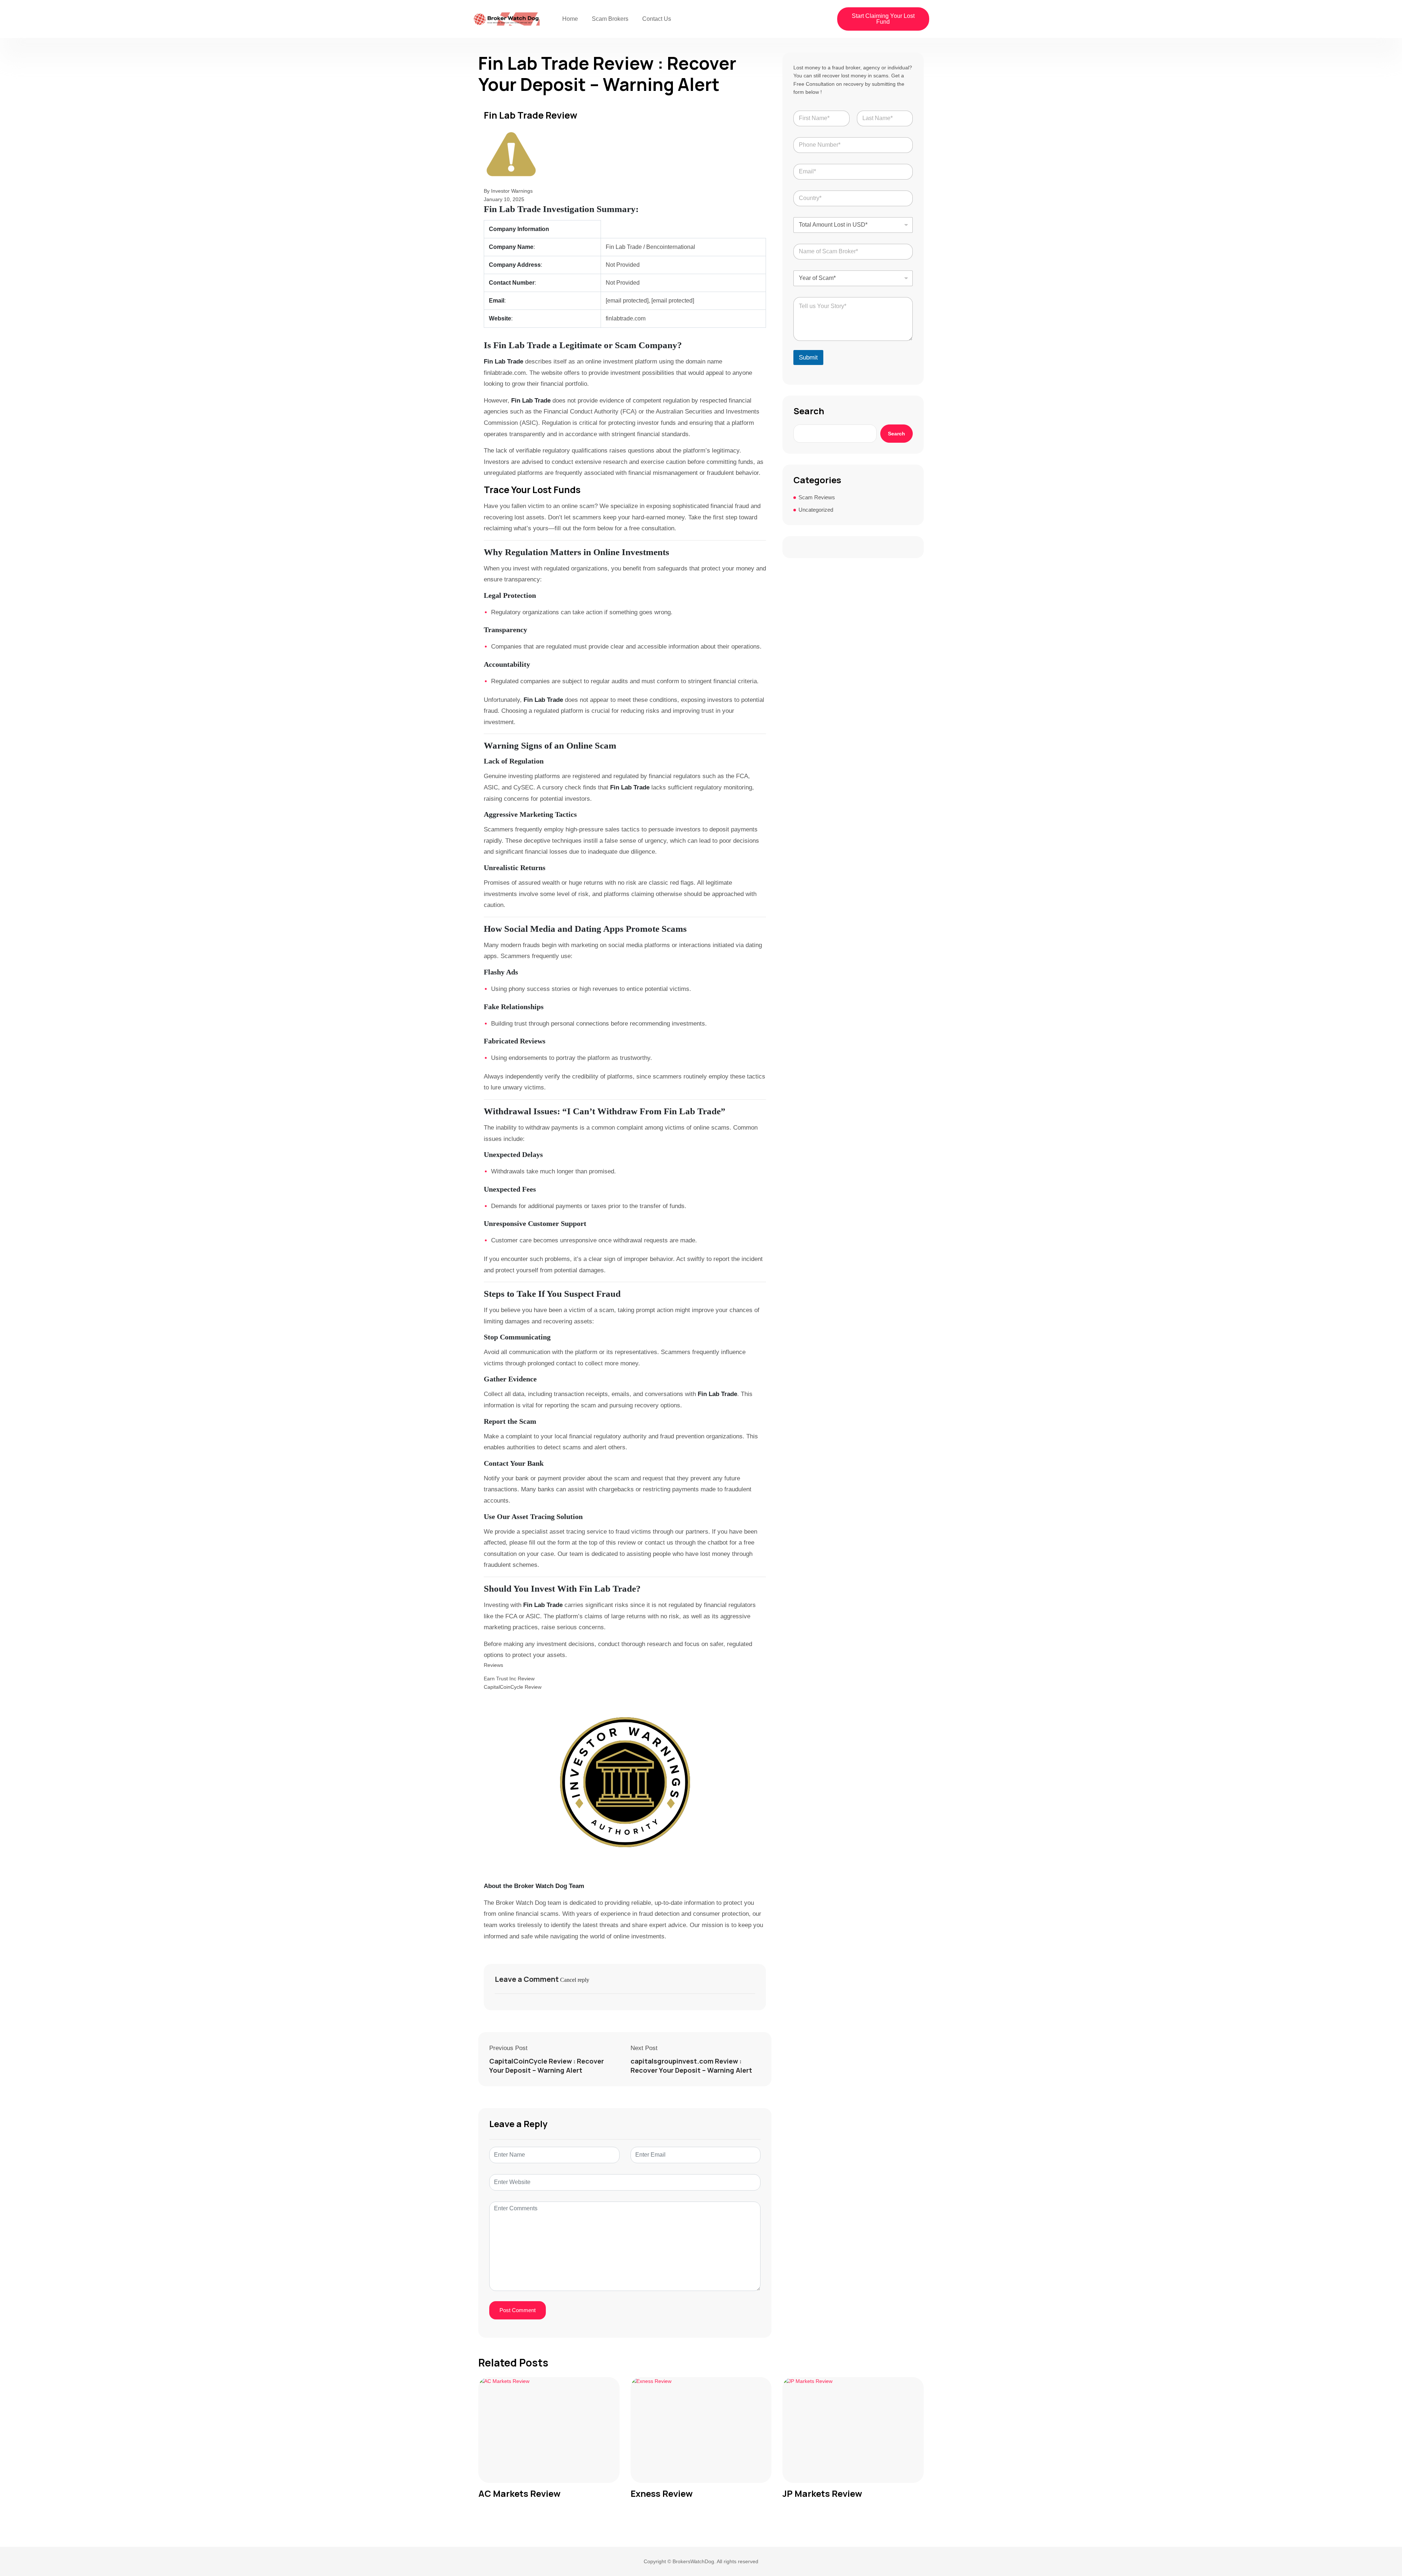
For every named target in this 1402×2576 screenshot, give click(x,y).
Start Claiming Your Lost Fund (883, 19)
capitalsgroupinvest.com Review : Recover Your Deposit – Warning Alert (691, 2066)
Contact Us (657, 19)
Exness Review (662, 2494)
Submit (808, 357)
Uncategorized (816, 510)
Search (809, 411)
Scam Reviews (817, 497)
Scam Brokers (610, 19)
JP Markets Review (822, 2494)
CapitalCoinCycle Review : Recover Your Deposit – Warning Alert (547, 2066)
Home (570, 19)
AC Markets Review (519, 2494)
